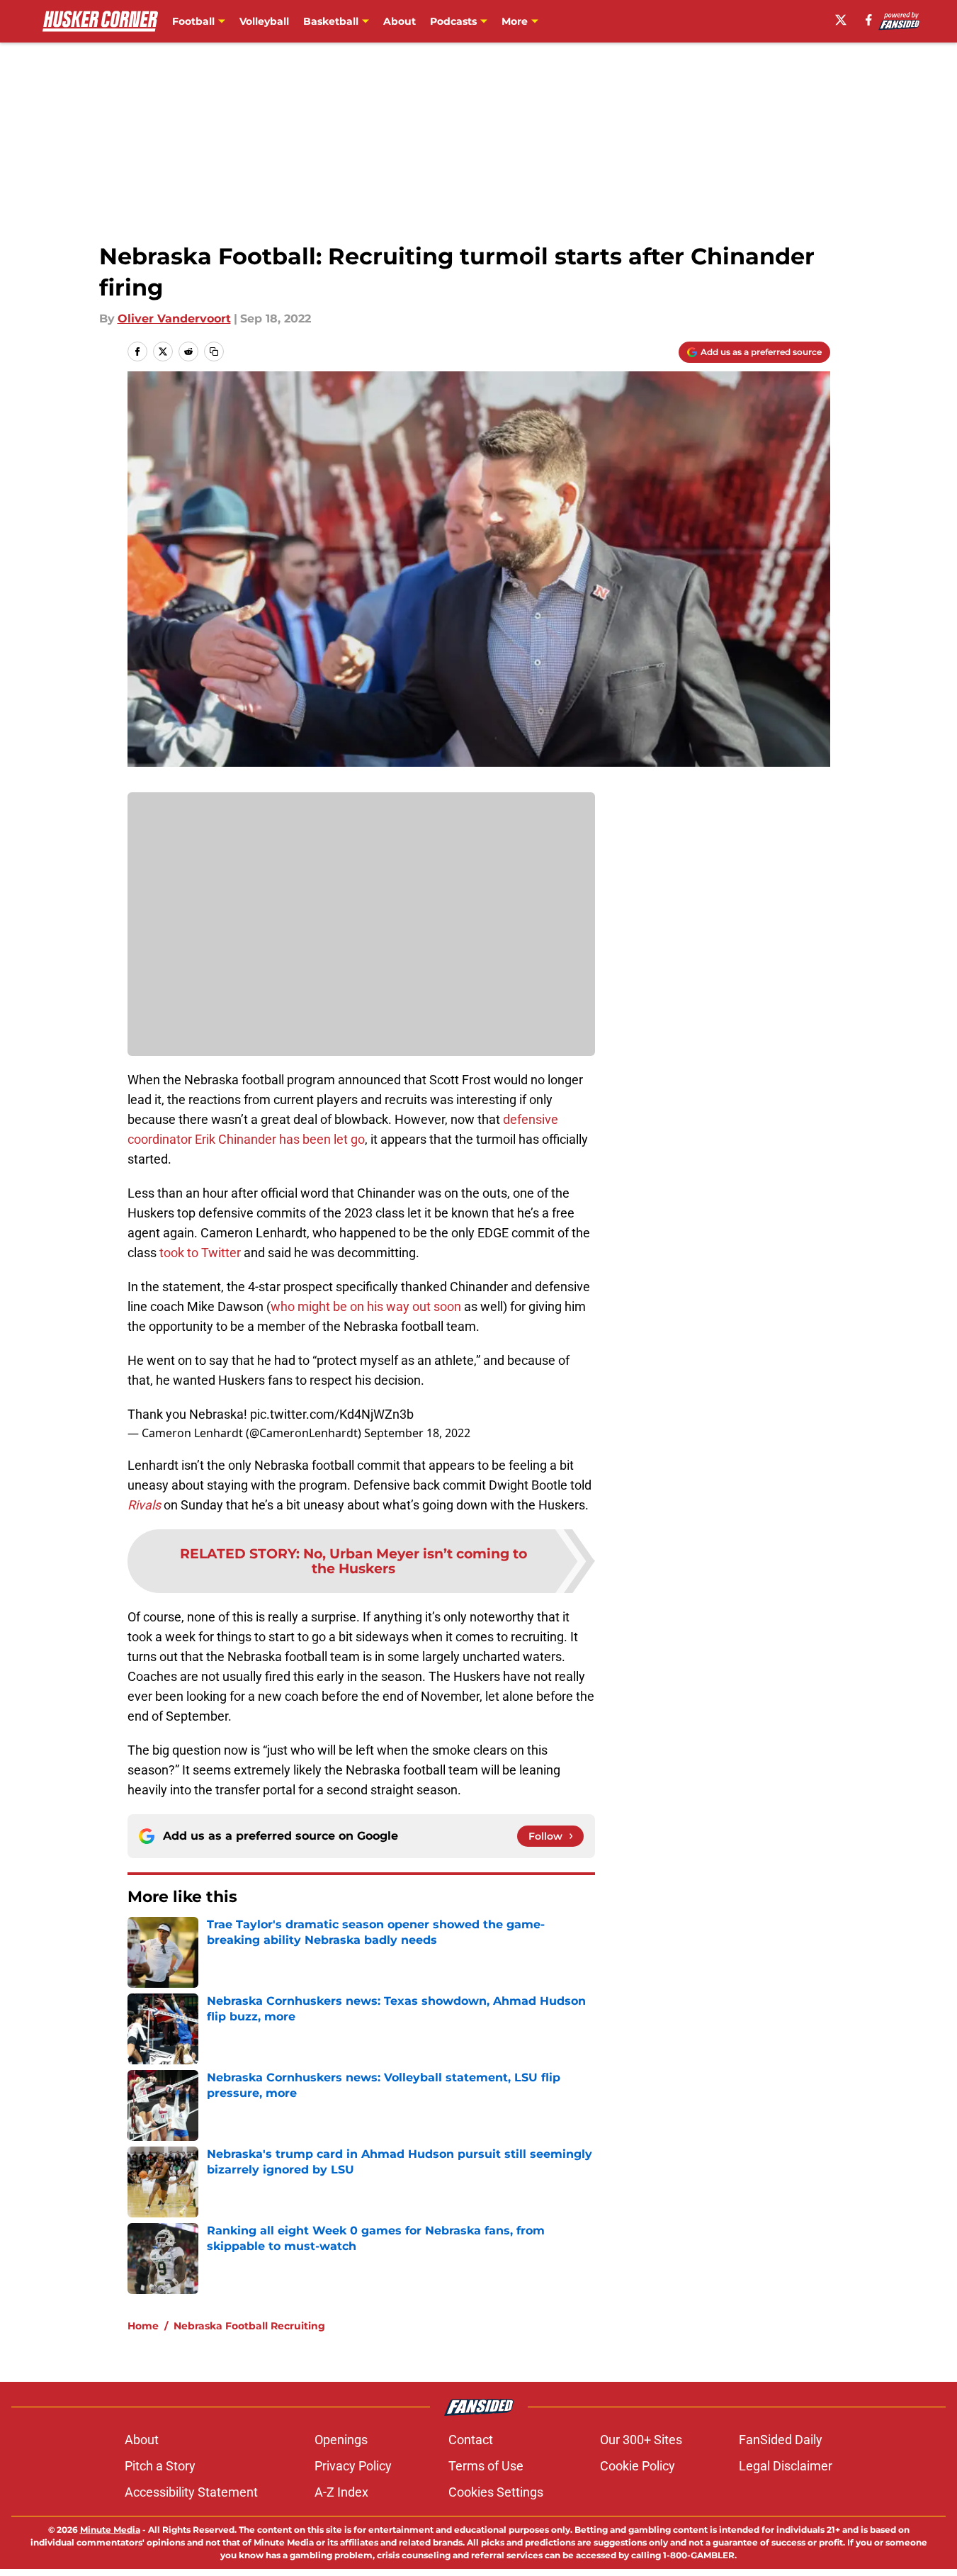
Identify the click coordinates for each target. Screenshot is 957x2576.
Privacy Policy (353, 2466)
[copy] (214, 351)
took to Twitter (200, 1253)
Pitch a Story (160, 2466)
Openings (341, 2440)
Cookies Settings (496, 2492)
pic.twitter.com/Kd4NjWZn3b (332, 1414)
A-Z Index (341, 2492)
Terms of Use (486, 2466)
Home (143, 2326)
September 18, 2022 (417, 1433)
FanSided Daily (781, 2440)
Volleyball (264, 21)
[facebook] (869, 20)
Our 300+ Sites (641, 2440)
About (400, 21)
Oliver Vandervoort (174, 319)
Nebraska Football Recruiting (249, 2326)
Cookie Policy (638, 2466)
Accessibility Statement (191, 2492)
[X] (841, 20)
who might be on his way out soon (366, 1306)
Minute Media (110, 2530)
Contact (471, 2440)
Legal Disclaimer (786, 2466)
